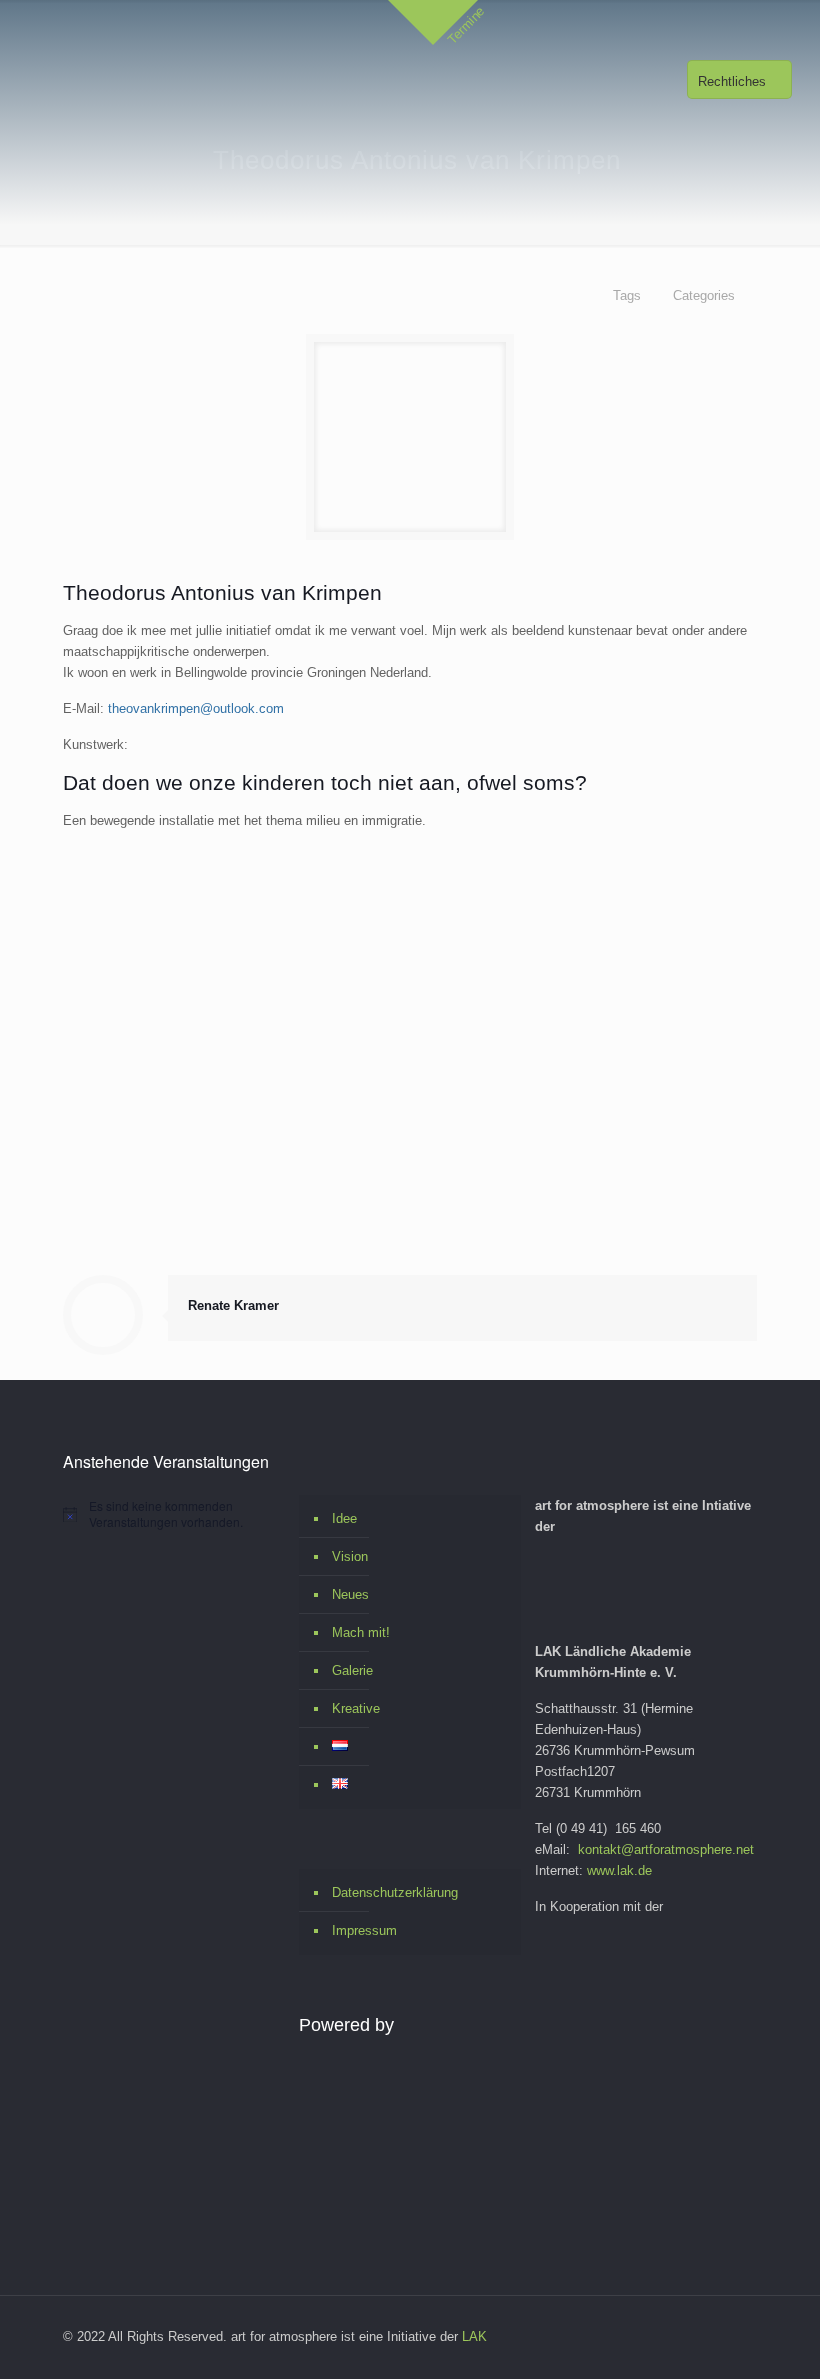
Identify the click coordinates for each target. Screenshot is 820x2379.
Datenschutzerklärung (395, 1892)
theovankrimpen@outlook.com (196, 708)
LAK (474, 2336)
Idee (344, 1518)
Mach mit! (361, 1632)
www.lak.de (619, 1870)
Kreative (356, 1708)
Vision (350, 1556)
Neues (350, 1594)
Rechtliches (732, 81)
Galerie (352, 1670)
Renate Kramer (233, 1305)
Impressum (364, 1930)
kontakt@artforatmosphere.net (666, 1849)
